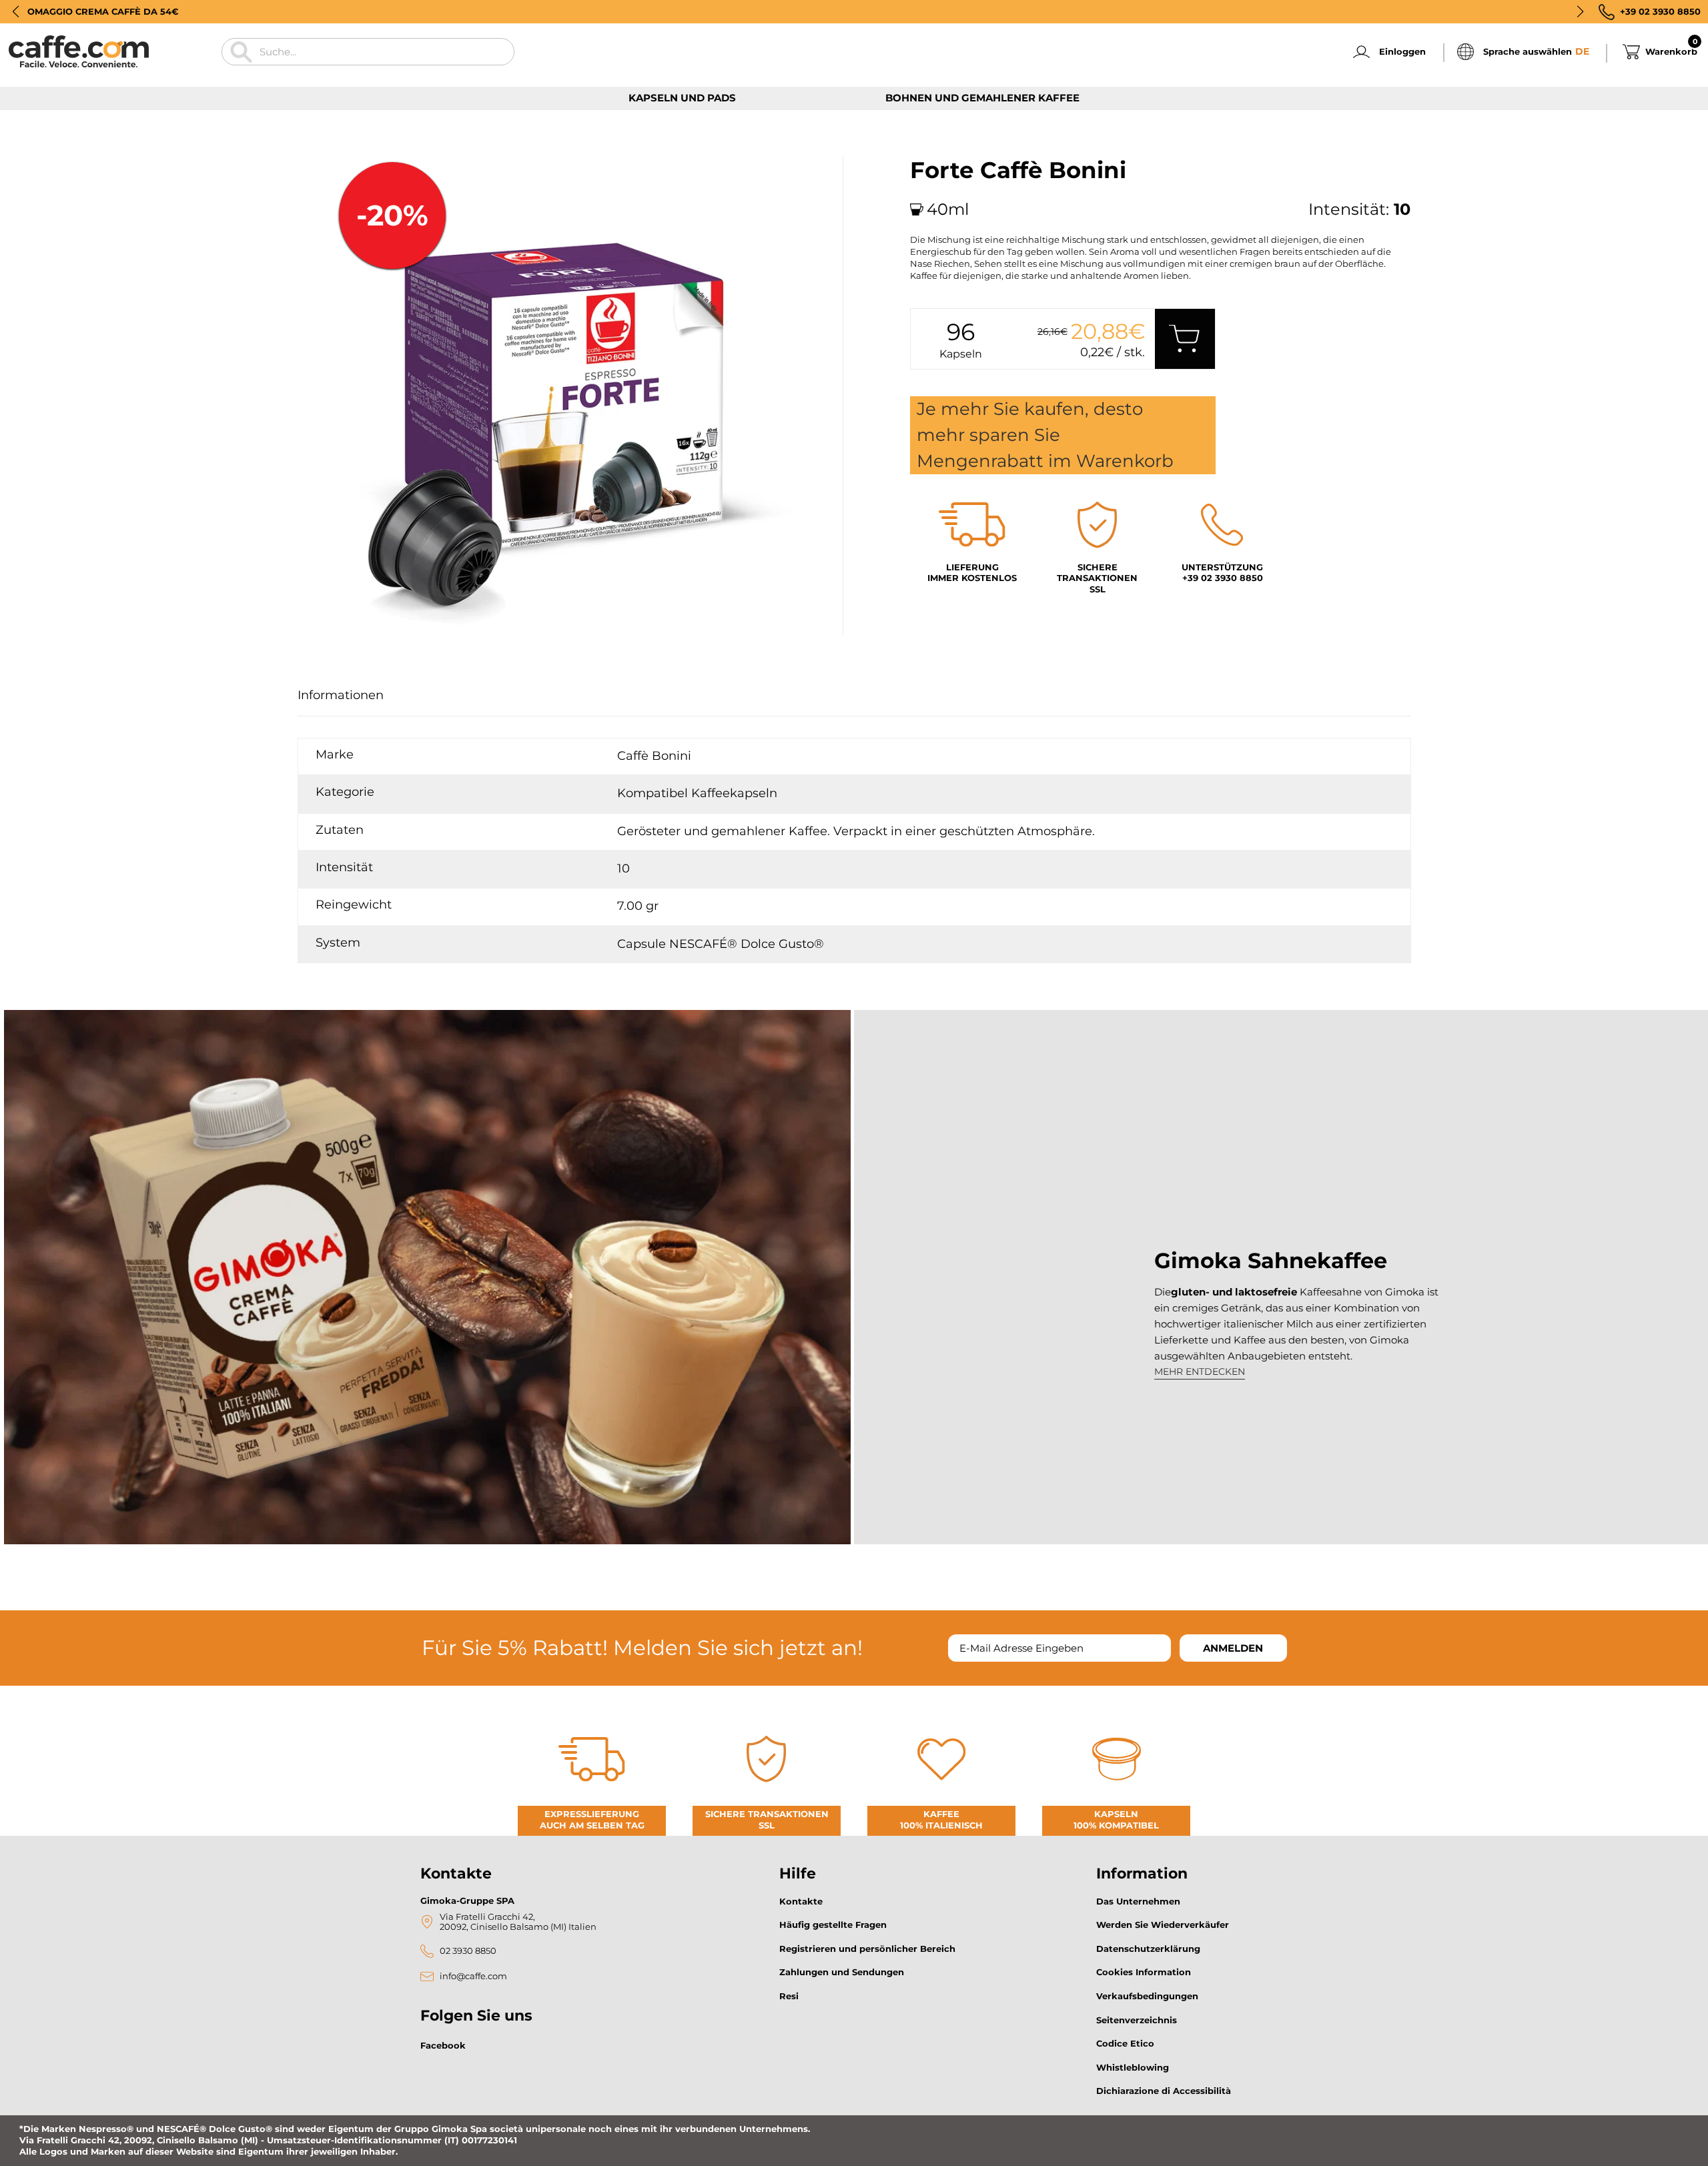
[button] (16, 11)
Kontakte (801, 1901)
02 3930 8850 (468, 1951)
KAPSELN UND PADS (682, 98)
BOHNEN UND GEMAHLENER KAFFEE (982, 98)
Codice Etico (1125, 2043)
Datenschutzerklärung (1148, 1949)
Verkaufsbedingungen (1147, 1996)
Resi (789, 1996)
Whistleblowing (1133, 2067)
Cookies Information (1144, 1972)
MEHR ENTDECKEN (1200, 1372)
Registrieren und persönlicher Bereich (867, 1949)
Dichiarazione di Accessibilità (1164, 2091)
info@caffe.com (473, 1976)
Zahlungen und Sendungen (842, 1972)
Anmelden (1233, 1648)
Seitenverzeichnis (1137, 2020)
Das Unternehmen (1138, 1901)
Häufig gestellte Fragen (833, 1925)
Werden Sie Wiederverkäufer (1163, 1925)
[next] (346, 650)
